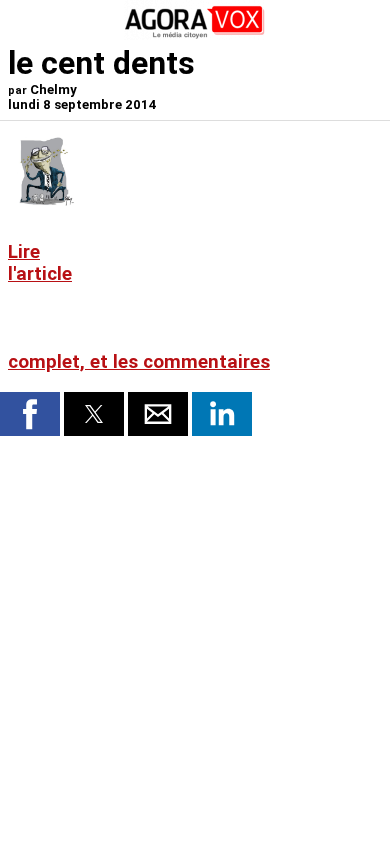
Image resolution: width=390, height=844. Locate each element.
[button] (30, 414)
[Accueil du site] (195, 34)
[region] (232, 242)
